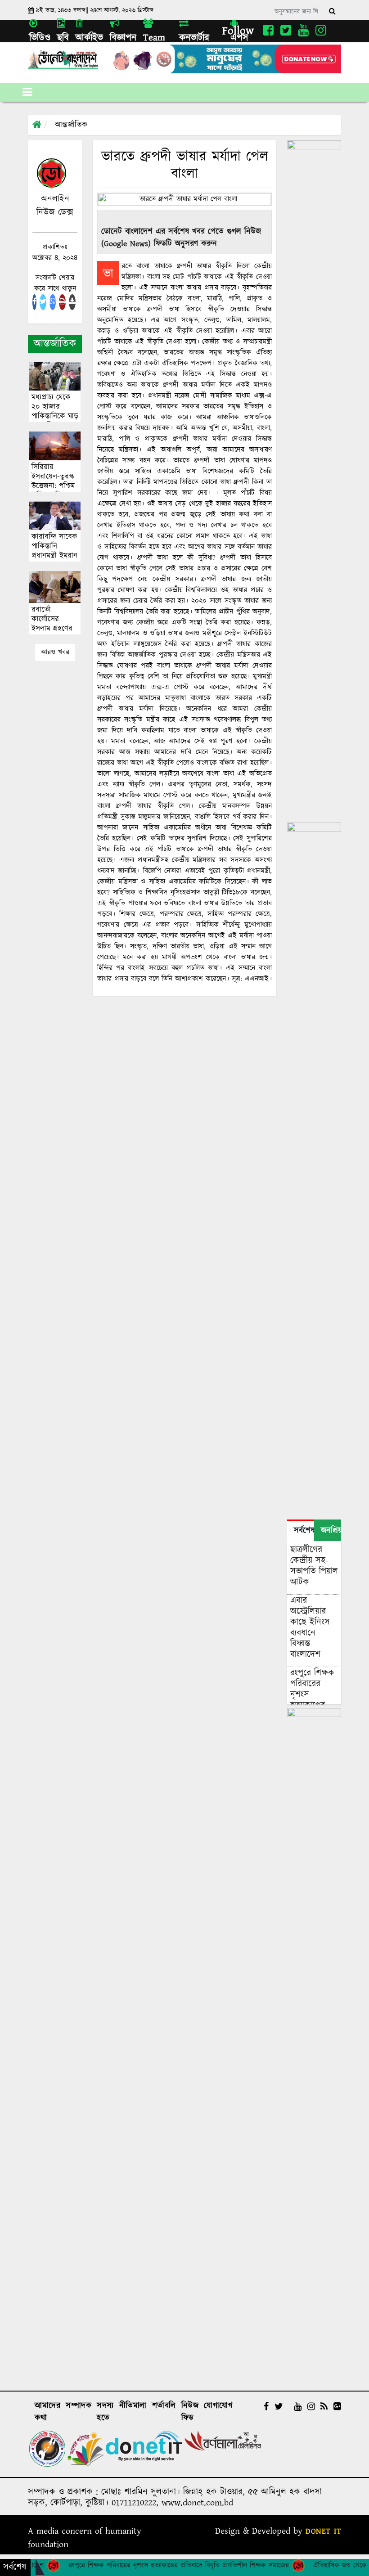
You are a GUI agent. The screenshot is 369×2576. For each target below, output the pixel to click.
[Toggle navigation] (27, 92)
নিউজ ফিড (190, 2412)
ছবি (63, 38)
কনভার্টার (194, 38)
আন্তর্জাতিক (71, 125)
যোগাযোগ (218, 2406)
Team (154, 38)
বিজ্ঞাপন (123, 38)
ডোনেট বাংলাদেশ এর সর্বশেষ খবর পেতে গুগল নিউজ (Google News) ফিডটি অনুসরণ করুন (181, 238)
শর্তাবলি (164, 2406)
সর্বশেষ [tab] (304, 1531)
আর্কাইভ (89, 38)
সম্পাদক (79, 2406)
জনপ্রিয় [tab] (331, 1531)
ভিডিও (40, 38)
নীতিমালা (133, 2406)
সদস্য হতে (105, 2412)
